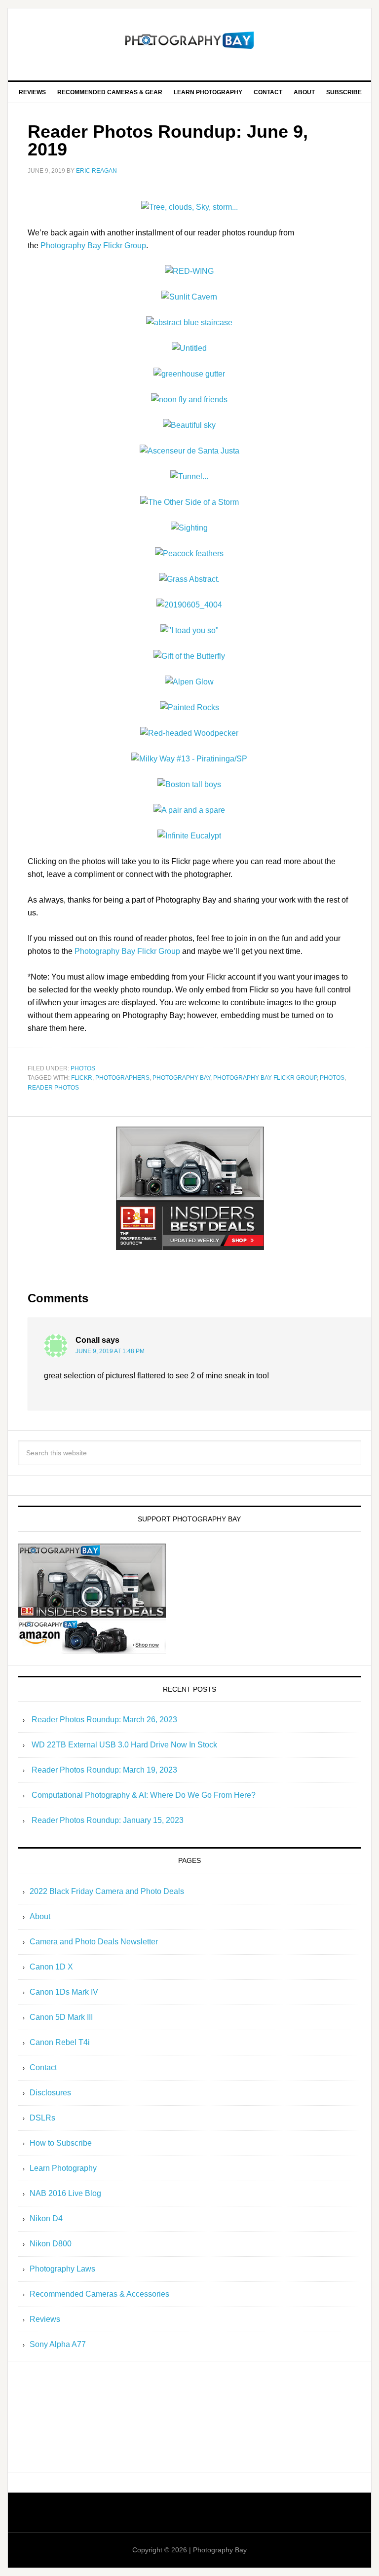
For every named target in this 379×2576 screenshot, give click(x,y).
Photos (83, 1068)
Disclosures (50, 2093)
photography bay (181, 1078)
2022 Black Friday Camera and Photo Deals (107, 1891)
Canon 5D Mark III (61, 2017)
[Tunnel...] (189, 476)
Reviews (45, 2319)
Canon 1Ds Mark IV (64, 1992)
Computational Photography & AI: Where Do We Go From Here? (144, 1795)
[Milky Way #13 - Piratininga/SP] (189, 759)
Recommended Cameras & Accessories (99, 2294)
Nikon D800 (51, 2244)
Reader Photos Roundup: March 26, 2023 (104, 1720)
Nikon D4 (46, 2218)
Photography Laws (62, 2269)
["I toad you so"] (189, 630)
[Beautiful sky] (189, 425)
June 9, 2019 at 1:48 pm (110, 1351)
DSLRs (42, 2118)
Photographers (122, 1078)
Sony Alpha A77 (58, 2344)
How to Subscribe (61, 2143)
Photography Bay (189, 40)
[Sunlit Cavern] (189, 297)
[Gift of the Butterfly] (189, 656)
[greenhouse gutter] (189, 374)
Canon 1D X (51, 1967)
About (40, 1916)
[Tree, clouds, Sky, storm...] (189, 207)
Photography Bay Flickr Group (93, 246)
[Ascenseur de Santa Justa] (189, 451)
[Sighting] (189, 528)
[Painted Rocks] (189, 707)
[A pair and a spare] (189, 810)
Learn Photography (63, 2168)
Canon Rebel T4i (60, 2042)
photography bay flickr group (265, 1078)
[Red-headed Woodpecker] (189, 733)
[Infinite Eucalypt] (189, 836)
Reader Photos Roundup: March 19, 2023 (104, 1770)
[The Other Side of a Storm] (189, 502)
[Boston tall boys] (189, 784)
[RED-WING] (189, 271)
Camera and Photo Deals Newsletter (94, 1942)
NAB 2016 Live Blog (65, 2193)
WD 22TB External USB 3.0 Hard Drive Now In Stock (124, 1745)
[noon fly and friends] (189, 399)
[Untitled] (189, 348)
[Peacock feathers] (189, 553)
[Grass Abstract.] (189, 579)
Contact (43, 2067)
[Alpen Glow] (189, 682)
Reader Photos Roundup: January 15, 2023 (108, 1820)
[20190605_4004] (189, 605)
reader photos (53, 1088)
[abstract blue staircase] (189, 322)
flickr (82, 1078)
